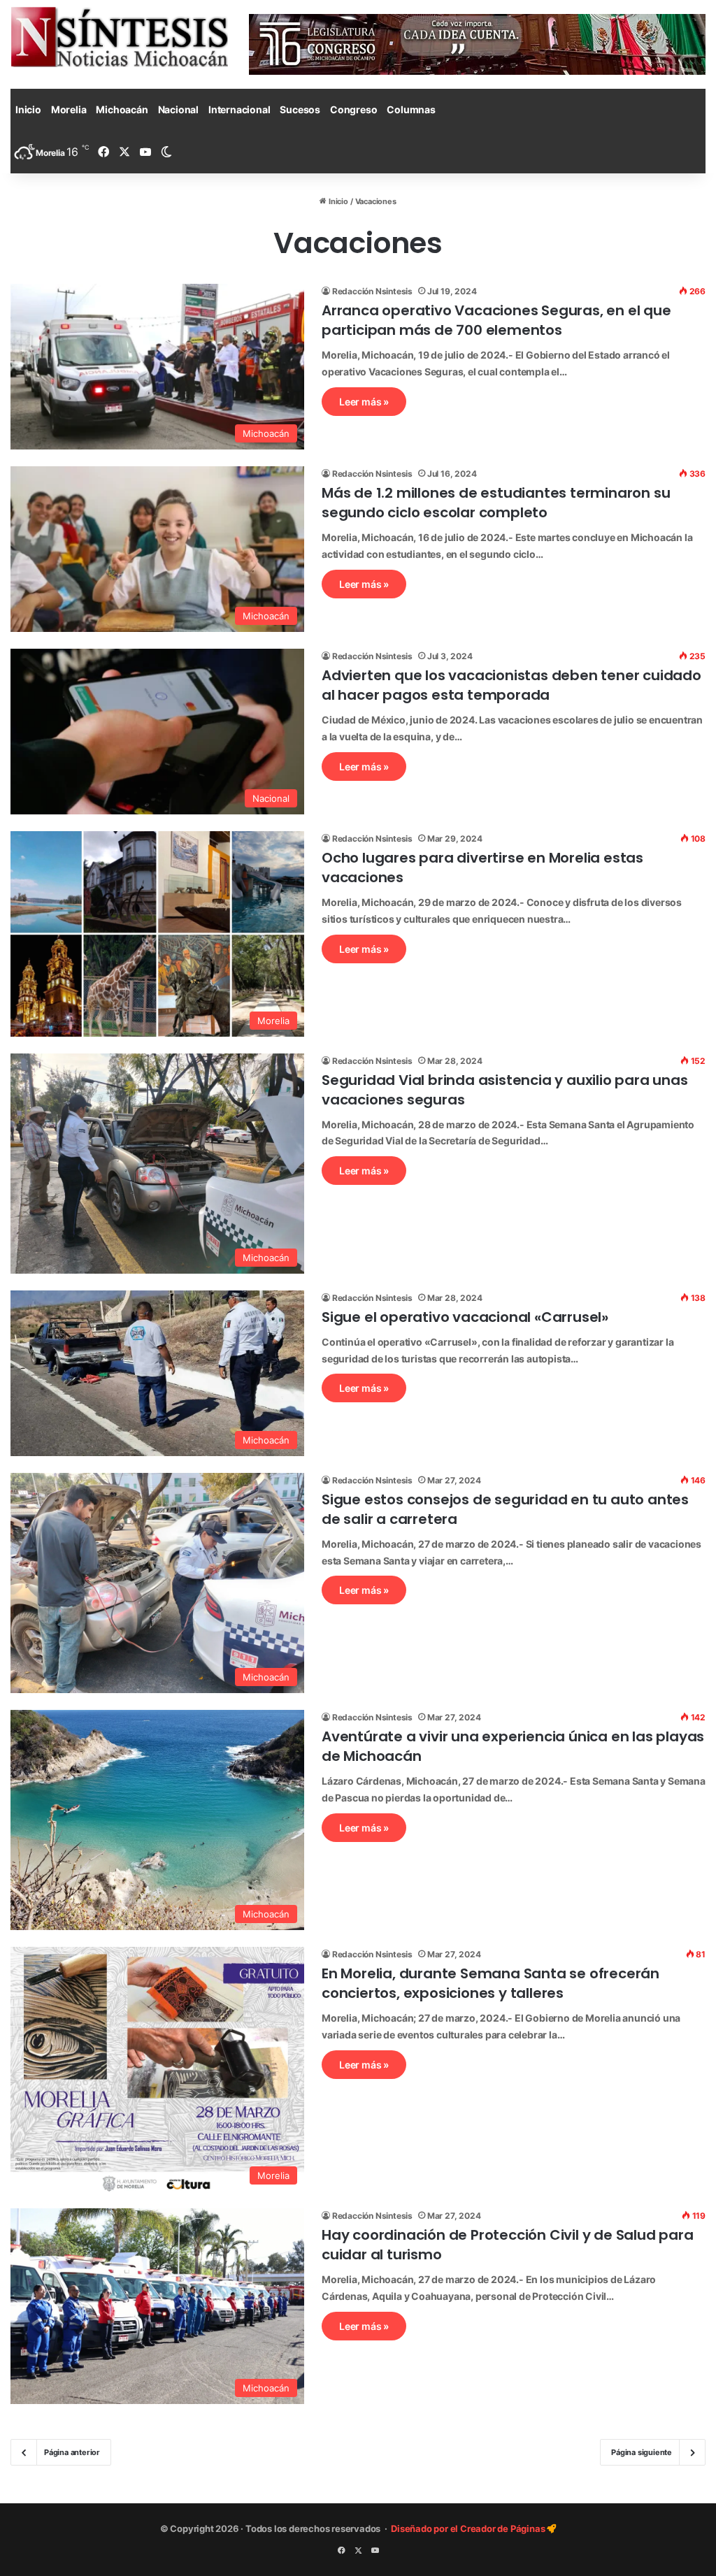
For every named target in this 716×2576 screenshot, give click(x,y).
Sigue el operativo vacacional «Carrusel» (465, 1317)
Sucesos (300, 109)
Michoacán (122, 109)
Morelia (69, 109)
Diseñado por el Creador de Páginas (469, 2528)
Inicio (28, 109)
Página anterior (72, 2452)
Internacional (239, 109)
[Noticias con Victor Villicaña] (119, 37)
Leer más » (364, 402)
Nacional (178, 109)
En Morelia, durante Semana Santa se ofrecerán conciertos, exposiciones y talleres (491, 1983)
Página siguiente (642, 2452)
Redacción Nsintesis (372, 291)
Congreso (353, 109)
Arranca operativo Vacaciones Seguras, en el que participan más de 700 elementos (496, 320)
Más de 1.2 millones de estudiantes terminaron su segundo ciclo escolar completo (496, 503)
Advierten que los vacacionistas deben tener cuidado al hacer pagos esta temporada (511, 685)
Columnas (411, 109)
